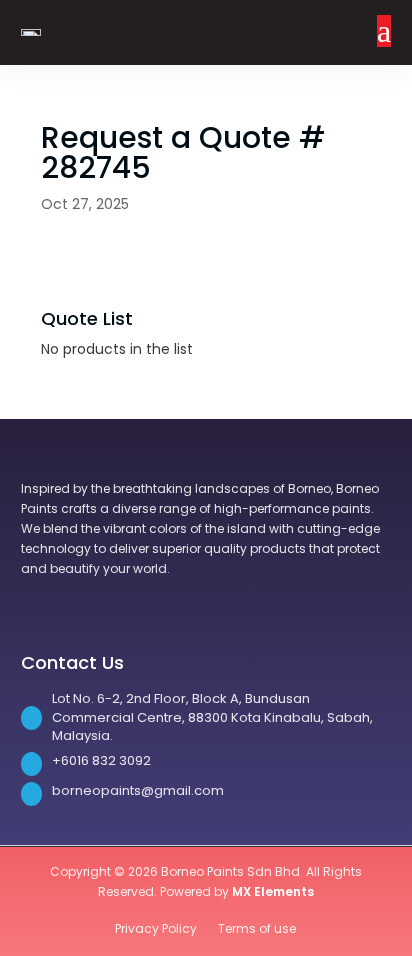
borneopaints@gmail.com (138, 790)
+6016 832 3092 (101, 760)
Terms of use (257, 928)
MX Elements (273, 891)
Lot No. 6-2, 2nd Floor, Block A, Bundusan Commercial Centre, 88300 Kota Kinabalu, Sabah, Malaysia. (212, 717)
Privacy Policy (157, 928)
